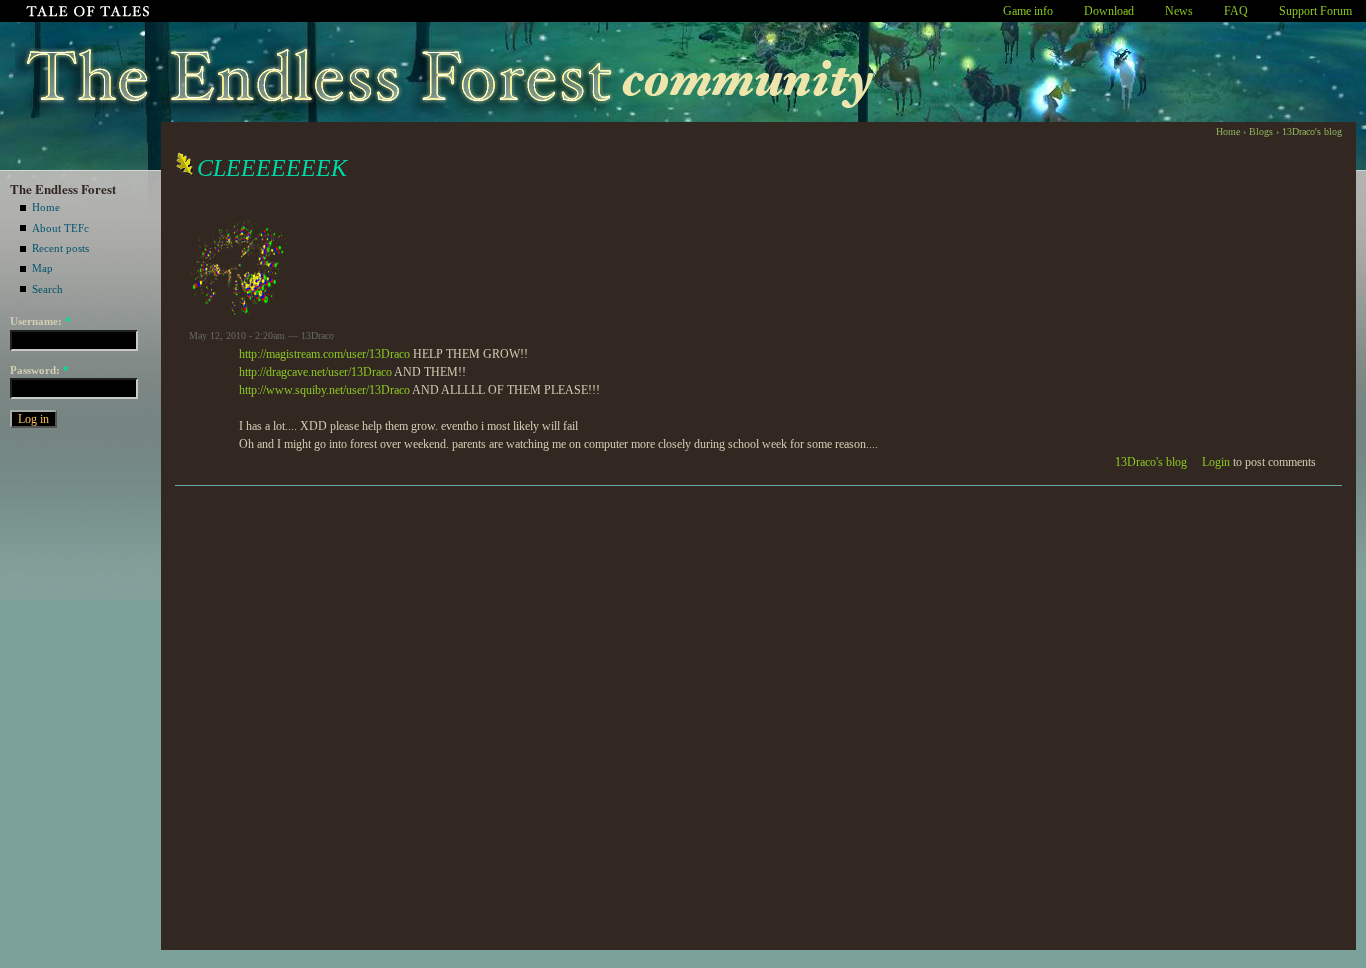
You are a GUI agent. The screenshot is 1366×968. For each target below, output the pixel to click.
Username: (40, 321)
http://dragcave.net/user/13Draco (315, 372)
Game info (1028, 11)
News (1179, 11)
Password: (39, 370)
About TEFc (60, 228)
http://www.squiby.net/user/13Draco (324, 390)
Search (47, 289)
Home (46, 207)
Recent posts (60, 248)
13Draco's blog (1312, 131)
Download (1109, 11)
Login (1216, 462)
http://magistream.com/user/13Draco (324, 354)
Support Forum (1315, 11)
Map (42, 268)
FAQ (1236, 11)
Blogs (1261, 131)
